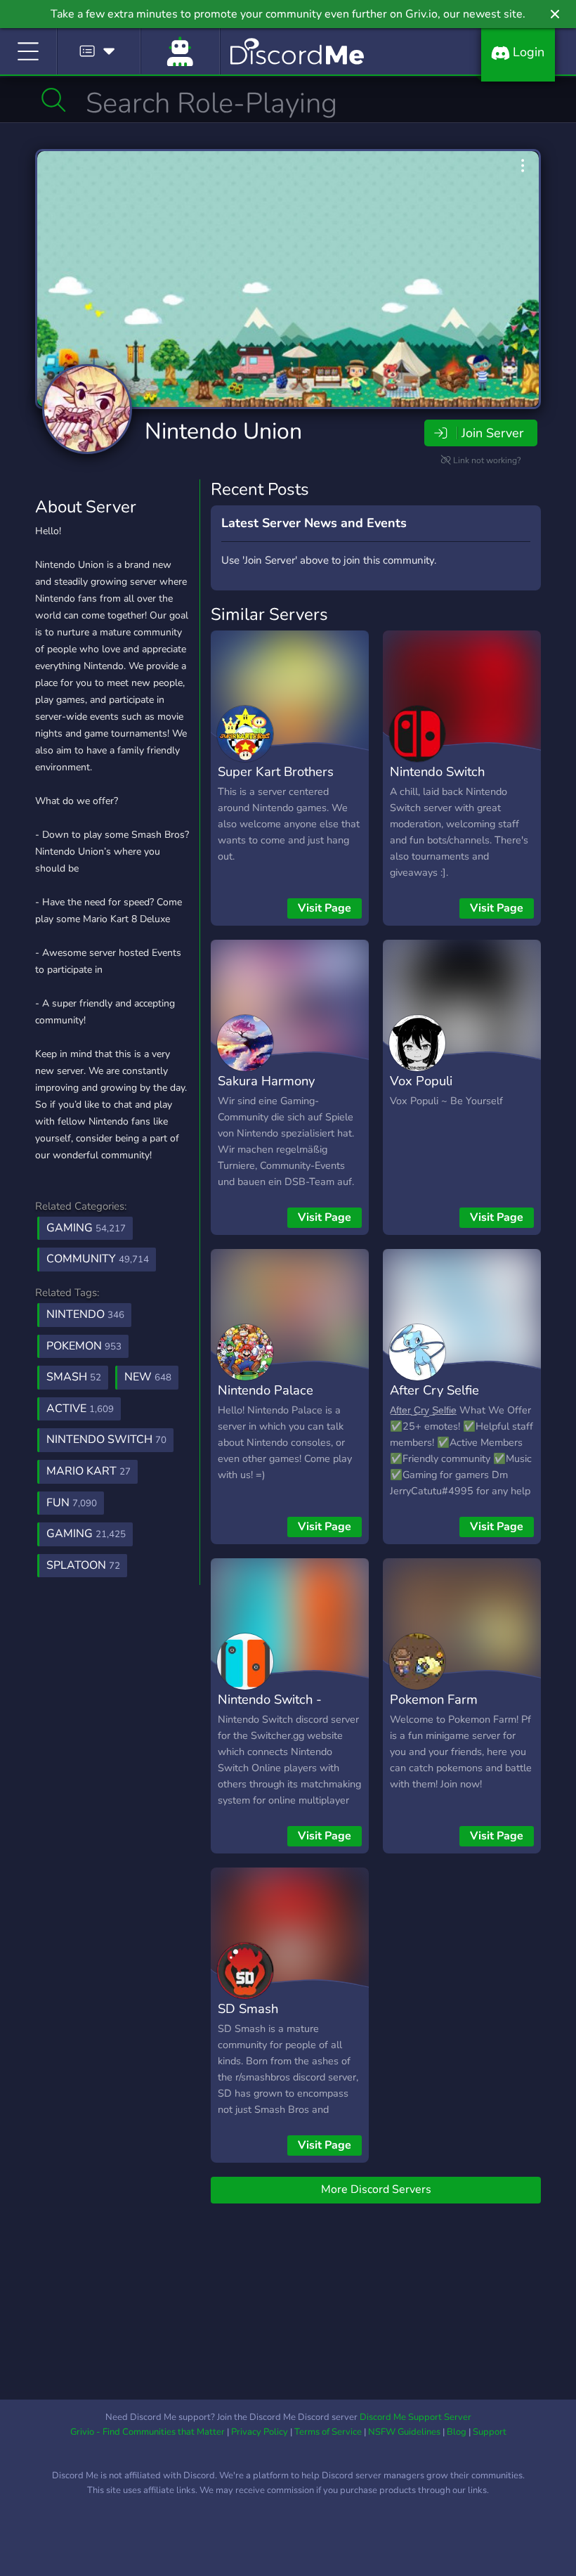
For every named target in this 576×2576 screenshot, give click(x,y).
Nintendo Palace (266, 1390)
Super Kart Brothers (276, 771)
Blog (457, 2432)
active (80, 1409)
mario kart (89, 1471)
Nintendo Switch (437, 771)
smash (74, 1377)
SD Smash (248, 2008)
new (148, 1377)
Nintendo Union (223, 431)
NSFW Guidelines (404, 2432)
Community (98, 1259)
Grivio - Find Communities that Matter (148, 2432)
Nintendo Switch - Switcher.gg (270, 1709)
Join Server (492, 433)
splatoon (83, 1565)
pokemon (84, 1346)
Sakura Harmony (266, 1081)
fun (72, 1503)
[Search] (54, 100)
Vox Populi (421, 1081)
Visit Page (325, 908)
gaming (86, 1534)
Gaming (86, 1228)
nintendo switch (106, 1439)
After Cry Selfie (434, 1390)
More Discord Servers (376, 2189)
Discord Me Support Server (415, 2417)
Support (490, 2432)
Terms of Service (328, 2432)
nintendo (85, 1314)
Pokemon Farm (434, 1699)
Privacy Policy (260, 2432)
